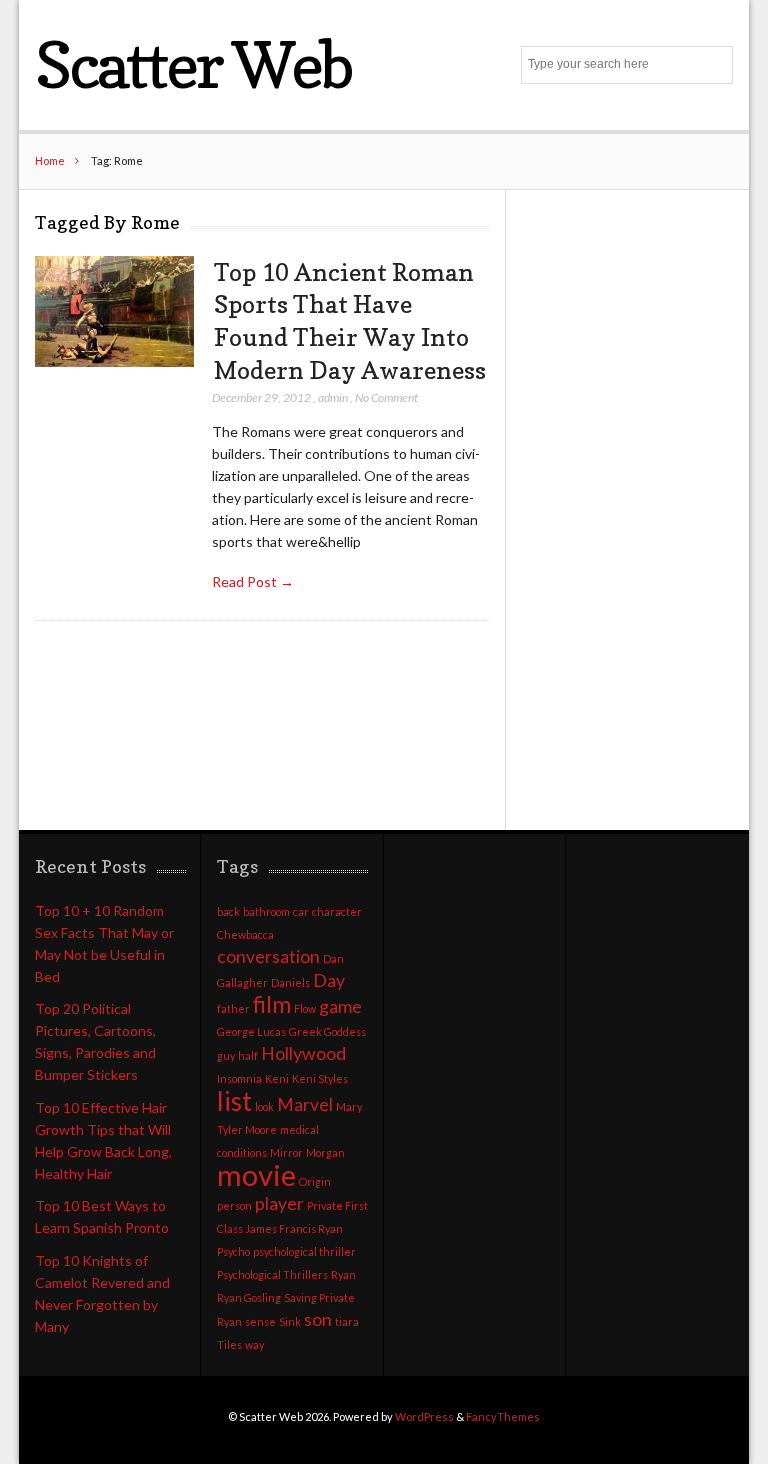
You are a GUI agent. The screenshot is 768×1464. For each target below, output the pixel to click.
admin (333, 397)
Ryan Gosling (249, 1297)
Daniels (290, 982)
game (340, 1006)
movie (256, 1174)
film (272, 1004)
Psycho (233, 1251)
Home (50, 160)
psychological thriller (304, 1251)
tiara (347, 1321)
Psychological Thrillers (272, 1274)
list (234, 1101)
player (279, 1203)
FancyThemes (503, 1416)
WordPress (424, 1416)
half (248, 1055)
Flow (305, 1008)
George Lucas (251, 1031)
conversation (268, 956)
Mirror (286, 1152)
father (233, 1008)
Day (329, 980)
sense (260, 1321)
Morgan (325, 1152)
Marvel (305, 1104)
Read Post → (253, 581)
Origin (315, 1181)
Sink (290, 1321)
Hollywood (303, 1053)
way (254, 1344)
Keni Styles (320, 1078)
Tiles (229, 1344)
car (301, 911)
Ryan (343, 1274)
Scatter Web (193, 64)
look (264, 1106)
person (234, 1205)
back (228, 911)
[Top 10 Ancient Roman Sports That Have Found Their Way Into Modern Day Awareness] (114, 312)
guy (226, 1055)
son (318, 1319)
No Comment (386, 397)
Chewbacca (245, 934)
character (337, 911)
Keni (277, 1078)
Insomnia (239, 1078)
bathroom (266, 911)
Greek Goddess (327, 1031)
